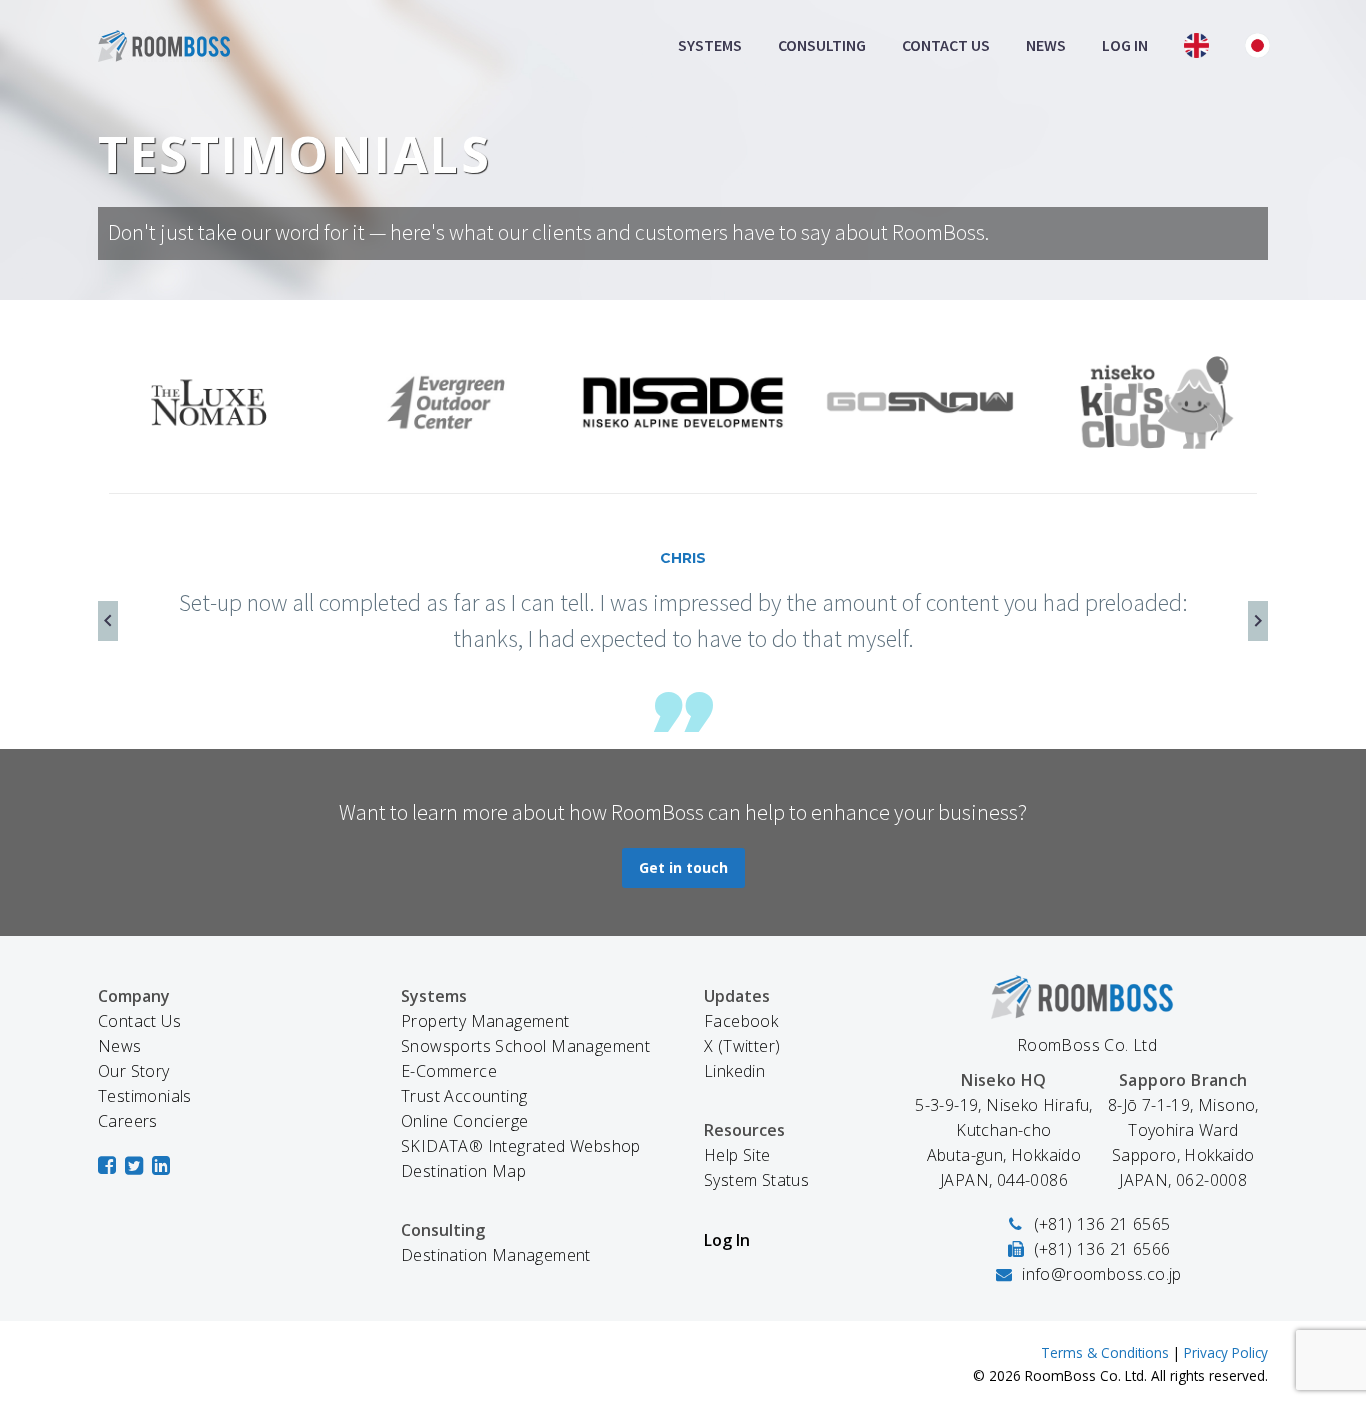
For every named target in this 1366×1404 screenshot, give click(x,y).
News (1046, 45)
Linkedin (734, 1071)
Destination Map (463, 1171)
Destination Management (496, 1255)
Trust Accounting (464, 1096)
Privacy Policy (1226, 1352)
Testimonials (145, 1096)
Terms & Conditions (1105, 1352)
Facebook (741, 1021)
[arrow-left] (108, 621)
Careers (128, 1121)
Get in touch (683, 867)
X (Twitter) (742, 1046)
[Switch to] (1196, 45)
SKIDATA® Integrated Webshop (521, 1146)
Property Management (485, 1021)
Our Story (134, 1071)
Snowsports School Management (525, 1046)
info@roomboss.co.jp (1102, 1274)
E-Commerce (449, 1071)
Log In (1125, 45)
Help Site (737, 1155)
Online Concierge (464, 1121)
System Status (756, 1180)
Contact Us (946, 45)
